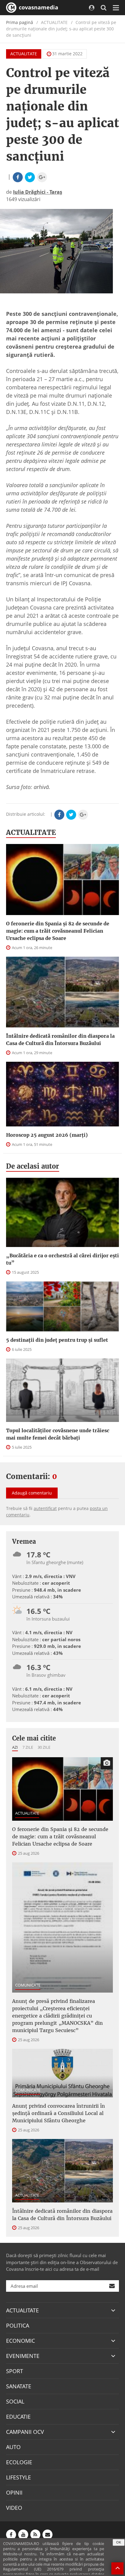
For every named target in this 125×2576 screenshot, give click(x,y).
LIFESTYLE (19, 2477)
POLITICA (18, 2325)
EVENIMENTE (23, 2356)
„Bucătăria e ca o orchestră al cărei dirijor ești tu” (62, 1259)
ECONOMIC (20, 2341)
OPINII (14, 2492)
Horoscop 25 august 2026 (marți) (47, 1135)
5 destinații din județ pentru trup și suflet (57, 1340)
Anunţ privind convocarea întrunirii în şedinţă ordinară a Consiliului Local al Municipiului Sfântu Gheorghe (59, 2113)
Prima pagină (20, 22)
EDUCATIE (18, 2417)
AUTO (13, 2447)
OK (119, 2542)
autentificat (45, 1508)
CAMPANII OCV (25, 2432)
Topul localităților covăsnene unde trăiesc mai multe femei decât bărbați (58, 1434)
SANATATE (19, 2386)
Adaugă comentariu (32, 1493)
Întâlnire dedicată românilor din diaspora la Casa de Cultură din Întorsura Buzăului (60, 1040)
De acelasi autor (33, 1166)
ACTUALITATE (24, 54)
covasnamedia (38, 7)
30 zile (44, 1747)
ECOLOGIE (19, 2462)
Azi (15, 1747)
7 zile (28, 1747)
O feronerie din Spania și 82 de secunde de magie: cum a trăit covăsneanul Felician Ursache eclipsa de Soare (58, 931)
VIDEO (14, 2508)
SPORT (15, 2371)
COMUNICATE (28, 1985)
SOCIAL (15, 2401)
